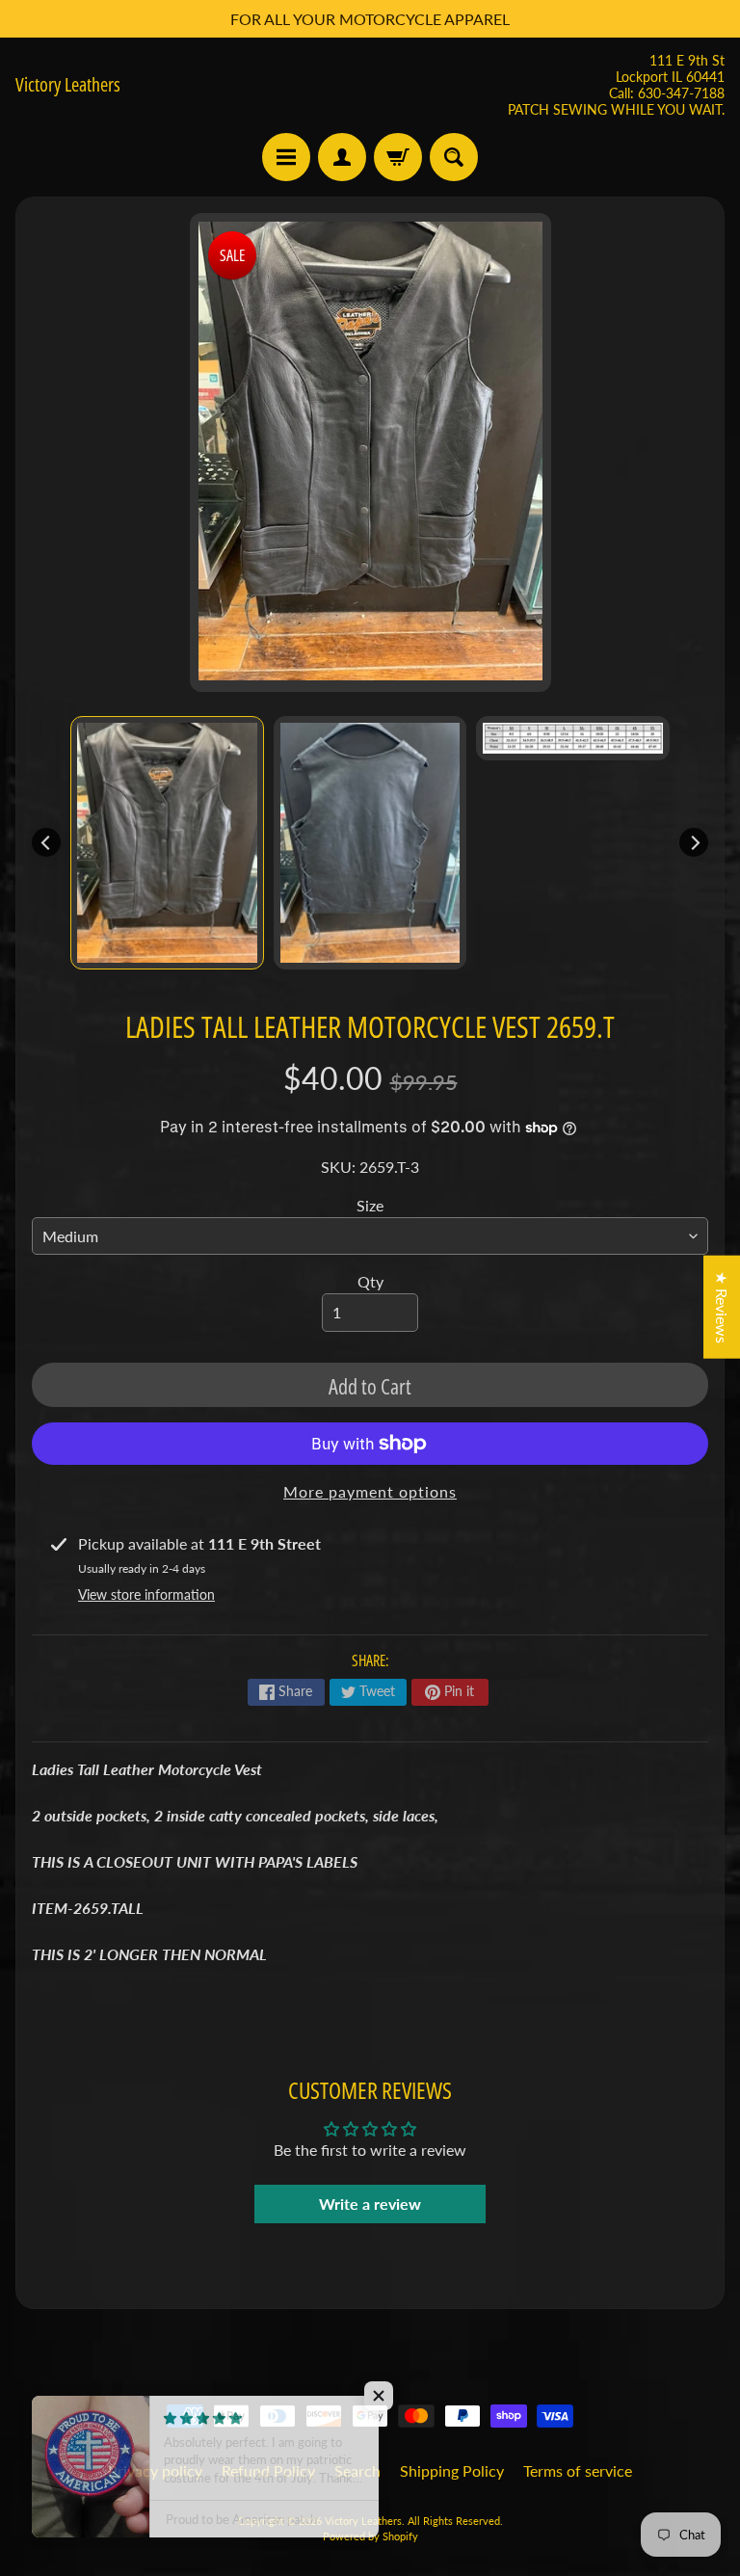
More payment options (370, 1491)
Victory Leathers (68, 85)
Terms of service (578, 2470)
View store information (146, 1594)
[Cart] (398, 157)
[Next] (694, 842)
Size (370, 1205)
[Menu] (286, 157)
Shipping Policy (452, 2470)
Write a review (370, 2204)
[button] (385, 2396)
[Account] (342, 157)
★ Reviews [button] (722, 1306)
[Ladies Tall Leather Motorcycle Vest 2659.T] (167, 843)
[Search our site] (454, 157)
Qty (370, 1281)
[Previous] (46, 842)
